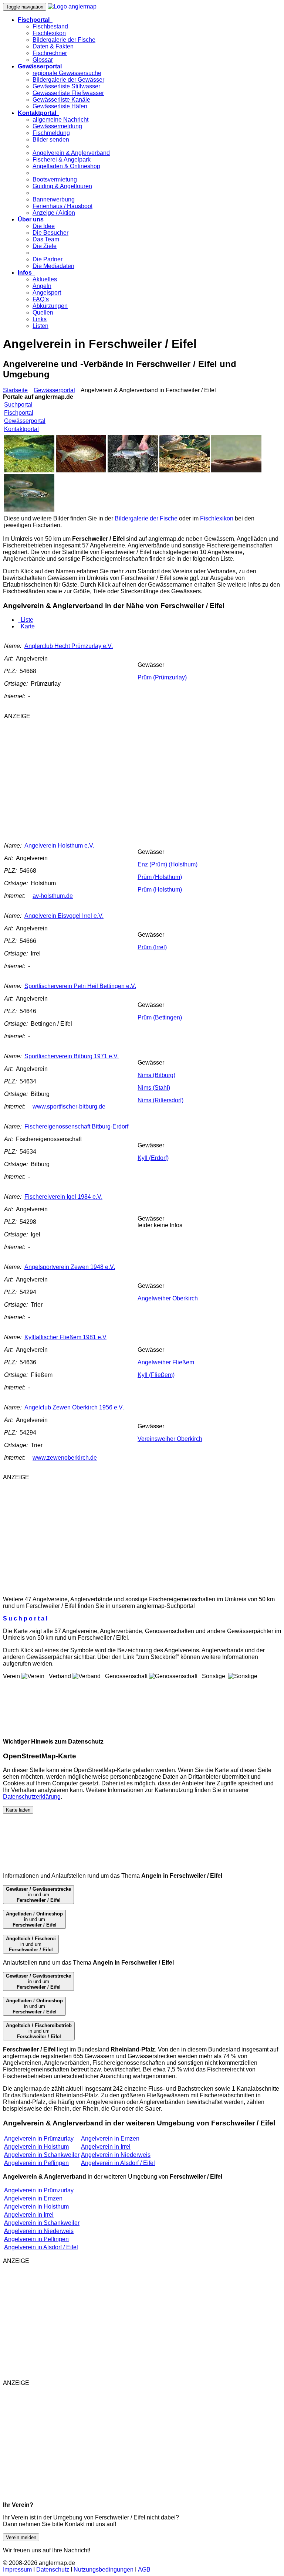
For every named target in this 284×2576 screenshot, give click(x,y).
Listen (40, 326)
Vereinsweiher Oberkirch (170, 1439)
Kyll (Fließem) (156, 1375)
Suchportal (18, 405)
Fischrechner (50, 53)
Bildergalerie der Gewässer (68, 80)
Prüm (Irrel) (152, 947)
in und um (38, 1895)
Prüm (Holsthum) (160, 877)
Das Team (46, 239)
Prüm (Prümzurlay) (162, 677)
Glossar (43, 60)
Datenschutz (53, 2570)
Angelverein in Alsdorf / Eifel (118, 2163)
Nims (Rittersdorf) (160, 1100)
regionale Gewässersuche (67, 73)
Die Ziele (45, 246)
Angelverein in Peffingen (36, 2163)
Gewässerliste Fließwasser (68, 93)
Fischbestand (50, 26)
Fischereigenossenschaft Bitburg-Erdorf (76, 1126)
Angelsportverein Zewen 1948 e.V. (70, 1267)
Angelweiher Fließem (166, 1362)
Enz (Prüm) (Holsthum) (168, 864)
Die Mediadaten (53, 266)
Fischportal (19, 413)
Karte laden (18, 1810)
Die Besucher (50, 233)
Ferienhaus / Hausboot (62, 206)
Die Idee (44, 226)
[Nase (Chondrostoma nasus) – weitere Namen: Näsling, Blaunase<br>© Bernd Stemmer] (185, 470)
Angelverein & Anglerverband (71, 153)
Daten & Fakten (53, 46)
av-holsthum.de (53, 896)
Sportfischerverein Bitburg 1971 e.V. (72, 1056)
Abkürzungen (50, 306)
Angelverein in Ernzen (110, 2139)
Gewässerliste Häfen (60, 106)
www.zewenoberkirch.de (65, 1458)
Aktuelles (45, 279)
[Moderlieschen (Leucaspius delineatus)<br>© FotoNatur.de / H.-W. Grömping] (29, 510)
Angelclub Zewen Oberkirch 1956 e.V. (74, 1407)
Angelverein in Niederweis (116, 2155)
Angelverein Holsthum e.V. (59, 846)
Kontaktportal (21, 429)
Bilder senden (51, 140)
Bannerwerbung (54, 199)
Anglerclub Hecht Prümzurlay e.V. (69, 646)
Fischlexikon (49, 33)
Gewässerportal (54, 390)
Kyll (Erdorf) (153, 1158)
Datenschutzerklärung (32, 1797)
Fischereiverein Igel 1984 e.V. (63, 1197)
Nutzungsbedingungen (104, 2570)
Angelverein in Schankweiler (42, 2155)
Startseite (15, 390)
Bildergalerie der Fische (64, 40)
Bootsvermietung (55, 179)
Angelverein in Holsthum (36, 2147)
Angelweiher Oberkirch (168, 1298)
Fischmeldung (51, 133)
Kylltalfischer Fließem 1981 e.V (65, 1337)
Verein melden (21, 2537)
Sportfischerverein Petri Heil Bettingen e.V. (80, 986)
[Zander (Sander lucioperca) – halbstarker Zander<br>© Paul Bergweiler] (133, 470)
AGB (144, 2570)
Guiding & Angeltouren (62, 186)
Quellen (43, 313)
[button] (35, 20)
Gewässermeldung (57, 126)
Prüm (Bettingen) (160, 1017)
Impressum (17, 2570)
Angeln (42, 286)
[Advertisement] (103, 777)
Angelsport (47, 293)
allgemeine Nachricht (60, 120)
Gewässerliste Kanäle (61, 100)
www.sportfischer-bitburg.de (69, 1107)
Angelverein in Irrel (106, 2147)
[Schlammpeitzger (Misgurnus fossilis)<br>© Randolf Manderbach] (236, 470)
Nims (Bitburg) (156, 1075)
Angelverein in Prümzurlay (39, 2139)
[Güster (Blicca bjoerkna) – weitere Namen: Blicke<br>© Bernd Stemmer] (81, 470)
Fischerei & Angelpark (62, 159)
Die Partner (48, 259)
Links (40, 319)
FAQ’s (41, 299)
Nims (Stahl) (154, 1088)
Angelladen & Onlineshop (66, 166)
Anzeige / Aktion (54, 213)
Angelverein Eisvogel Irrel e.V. (64, 916)
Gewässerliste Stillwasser (66, 86)
